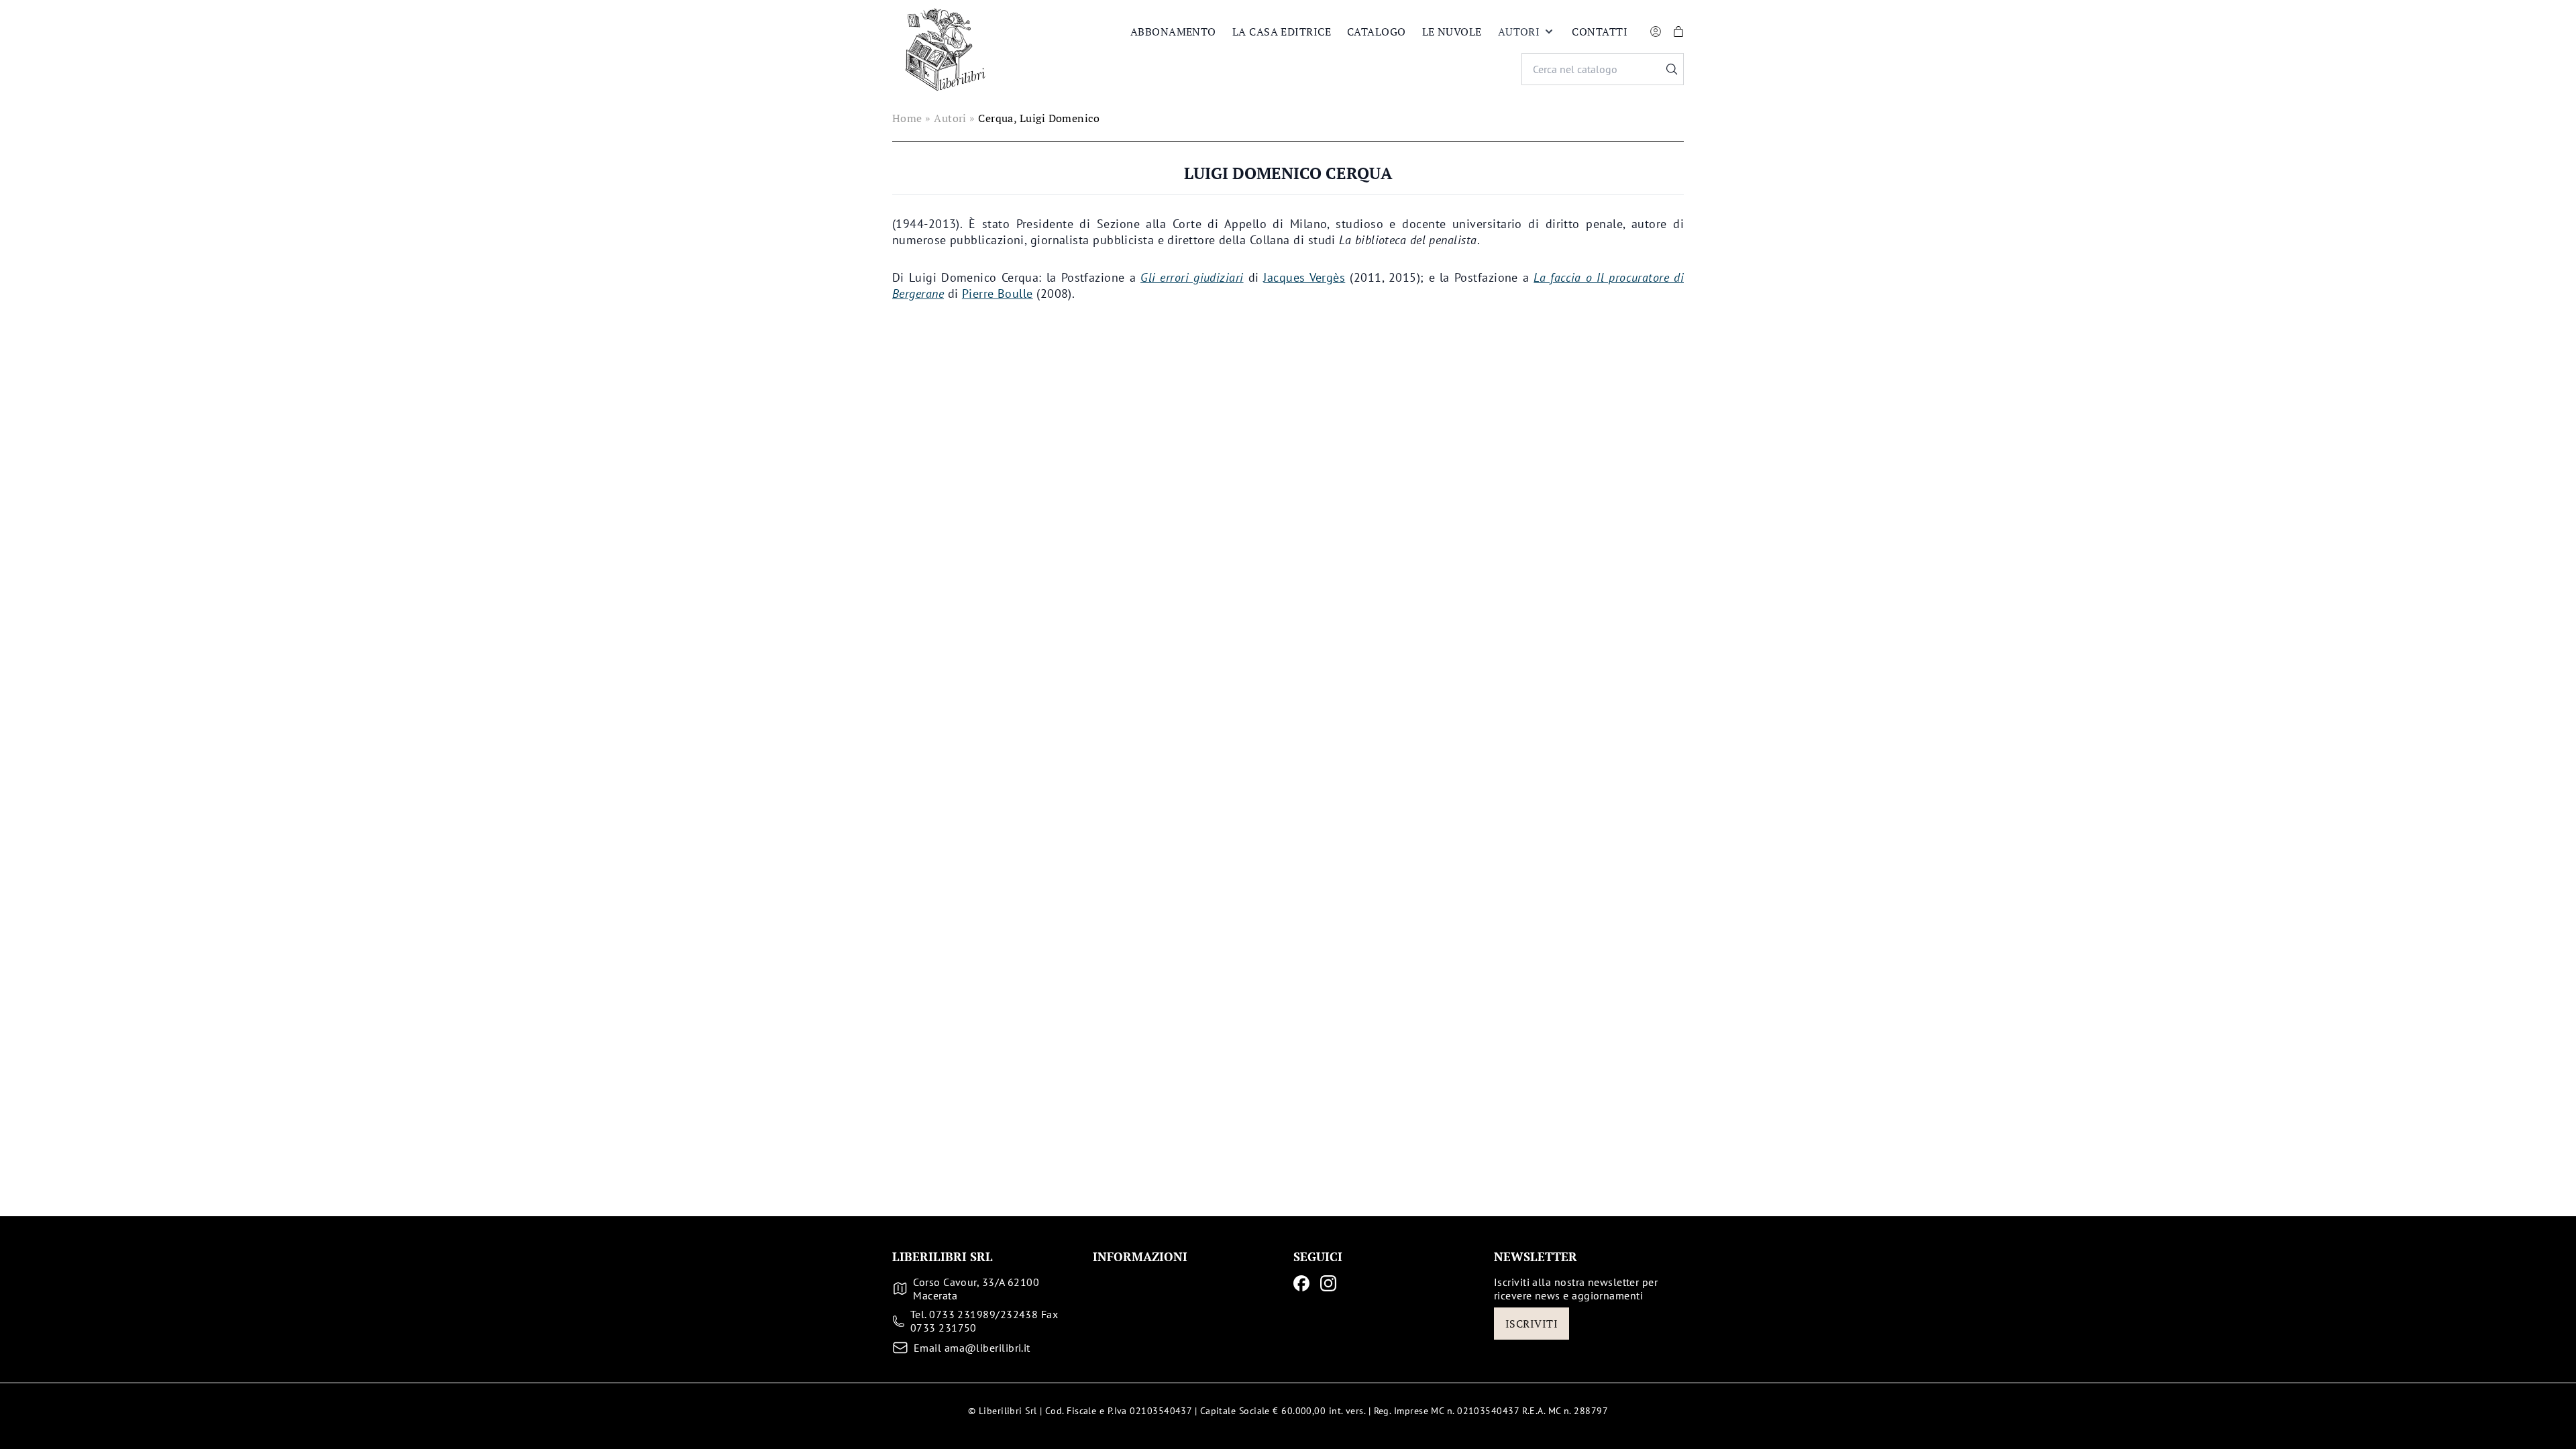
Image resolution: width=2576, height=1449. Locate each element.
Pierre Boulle (998, 293)
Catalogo (1377, 32)
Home (907, 118)
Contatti (1600, 32)
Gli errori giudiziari (1192, 277)
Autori (1519, 32)
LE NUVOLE (1452, 32)
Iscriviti (1532, 1324)
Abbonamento (1173, 32)
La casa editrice (1282, 32)
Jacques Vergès (1304, 277)
